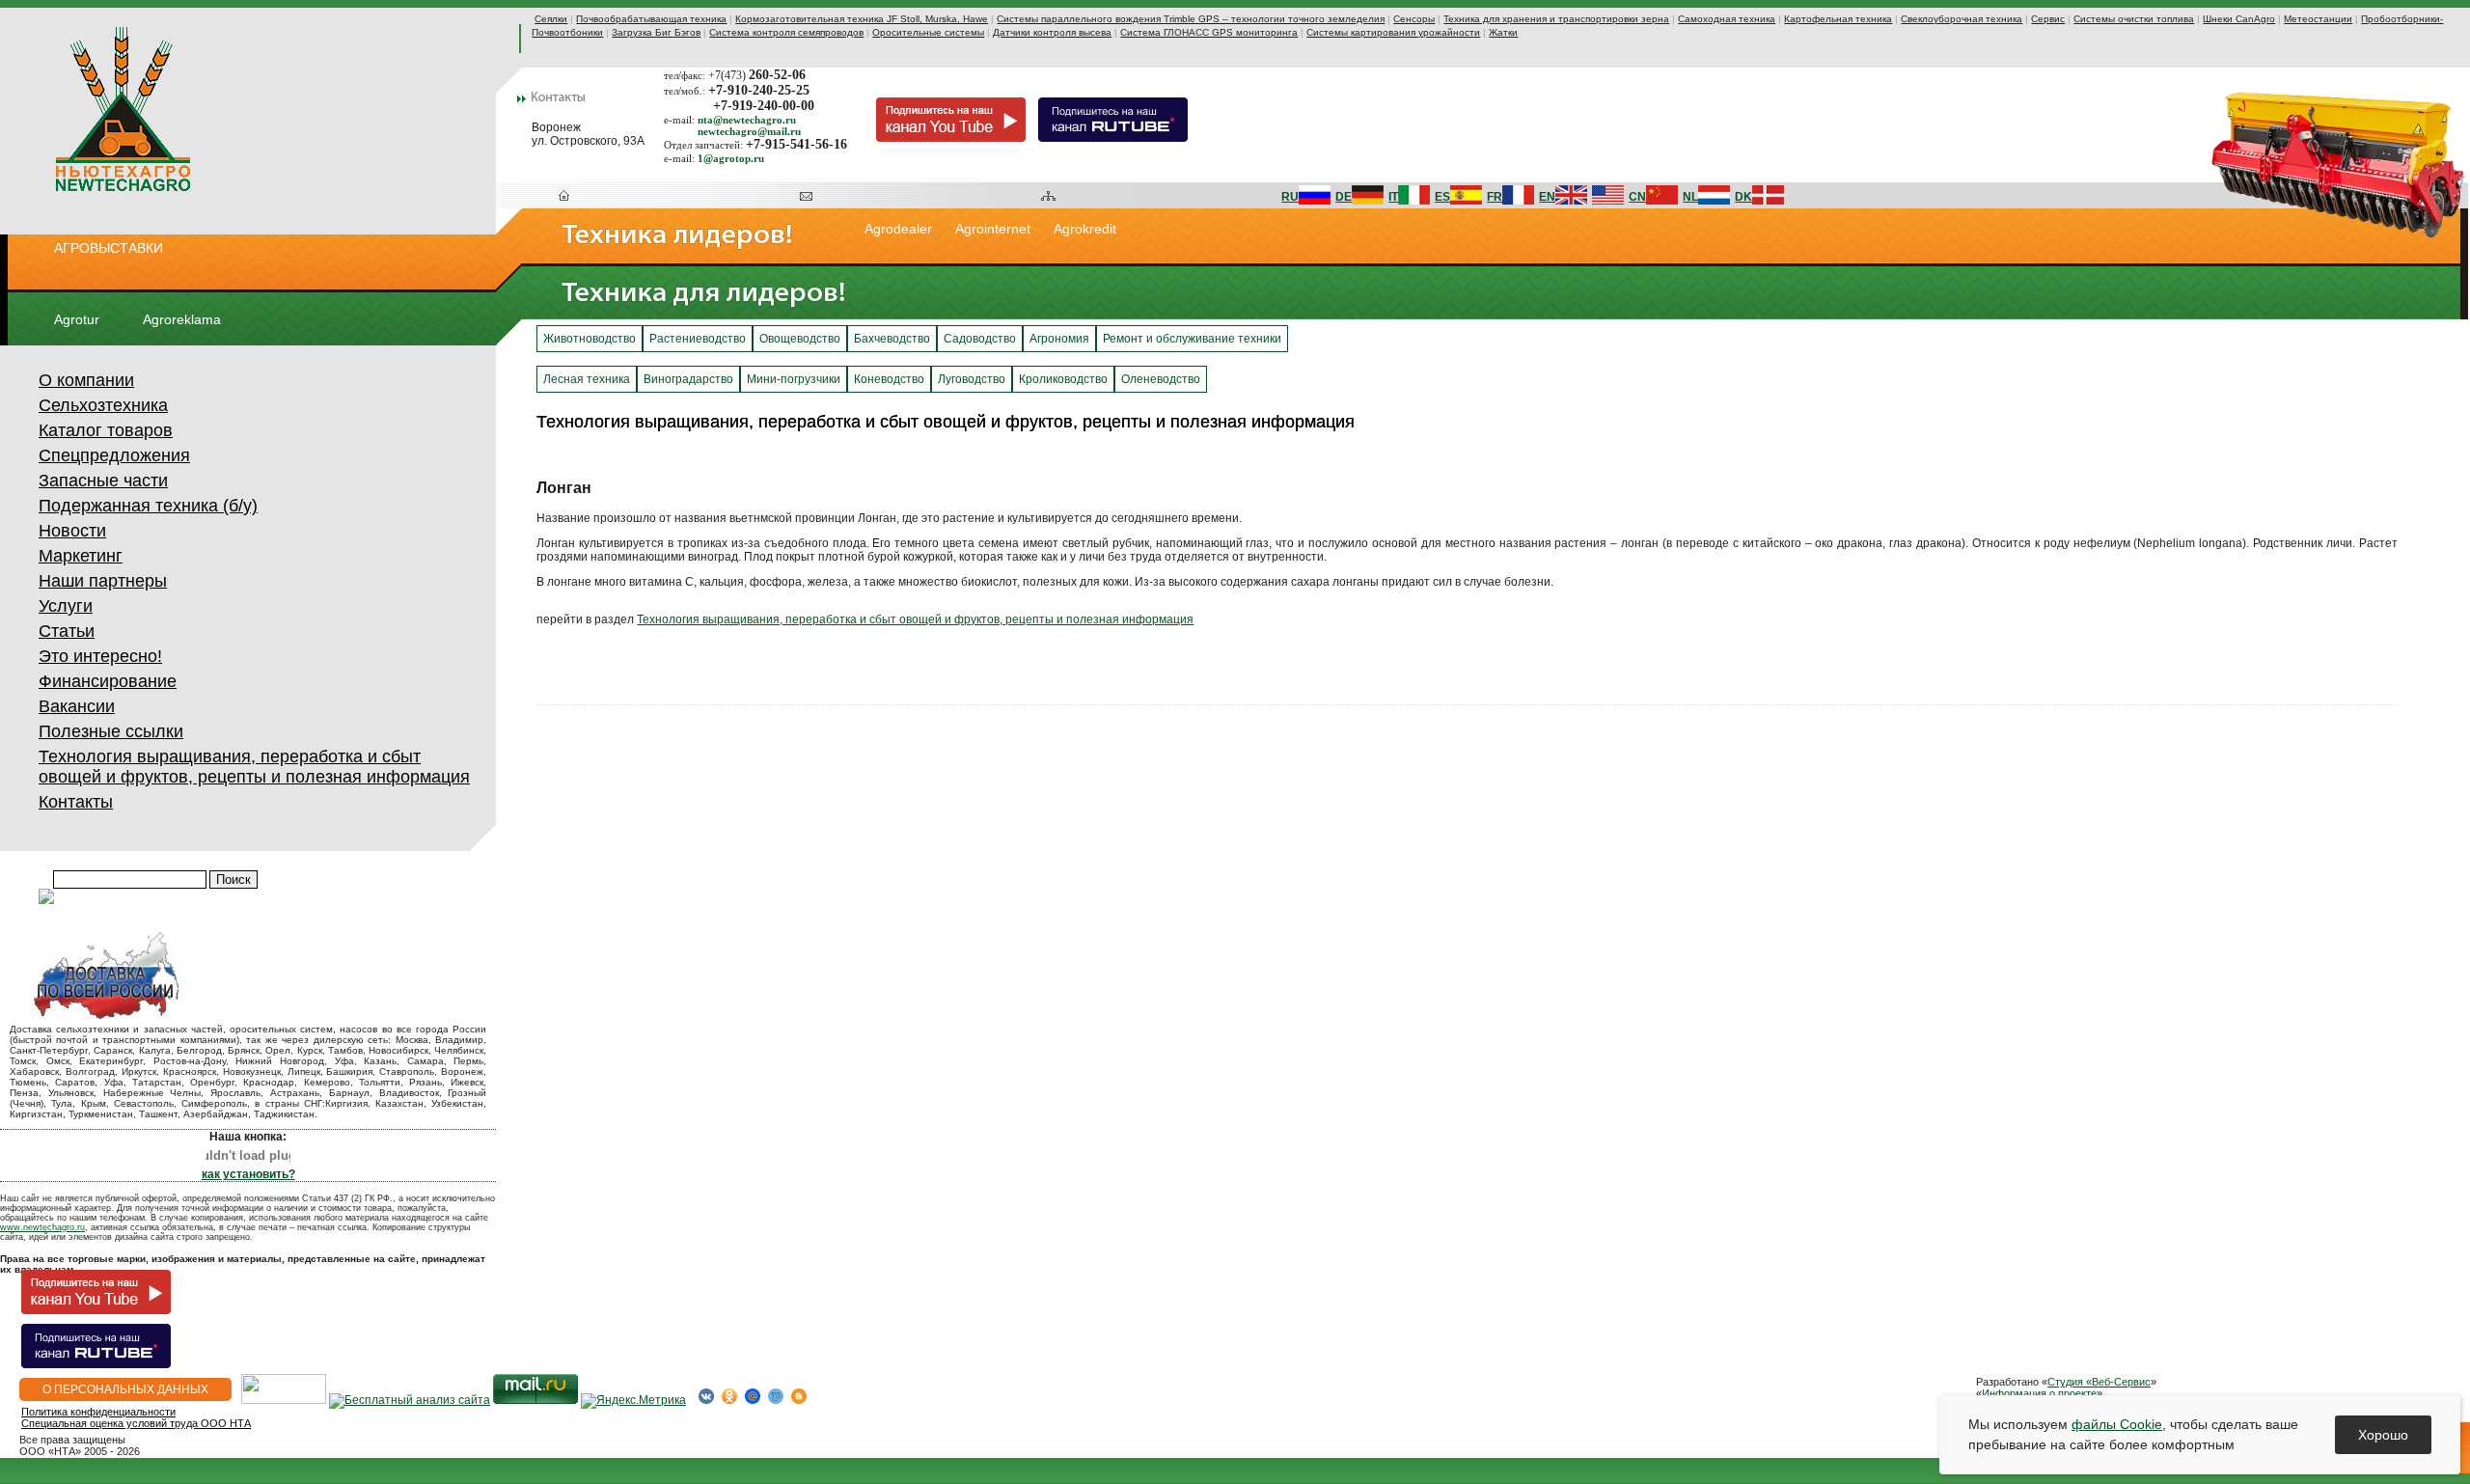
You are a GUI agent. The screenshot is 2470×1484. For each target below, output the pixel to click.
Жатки (1503, 32)
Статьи (67, 631)
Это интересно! (100, 656)
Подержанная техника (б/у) (148, 506)
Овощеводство (800, 339)
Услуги (66, 606)
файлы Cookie (2117, 1424)
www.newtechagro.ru (42, 1227)
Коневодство (889, 379)
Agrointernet (993, 229)
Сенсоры (1414, 19)
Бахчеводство (892, 339)
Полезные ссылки (111, 731)
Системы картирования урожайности (1393, 32)
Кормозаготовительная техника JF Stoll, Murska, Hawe (862, 19)
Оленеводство (1161, 379)
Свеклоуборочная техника (1962, 19)
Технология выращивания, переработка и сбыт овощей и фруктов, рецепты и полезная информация (254, 767)
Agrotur (77, 319)
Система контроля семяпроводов (786, 32)
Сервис (2048, 19)
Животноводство (590, 339)
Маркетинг (81, 556)
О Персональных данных (125, 1389)
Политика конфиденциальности (98, 1412)
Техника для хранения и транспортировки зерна (1556, 19)
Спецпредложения (114, 455)
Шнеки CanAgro (2239, 19)
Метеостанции (2318, 19)
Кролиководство (1063, 379)
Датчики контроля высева (1052, 32)
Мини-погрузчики (794, 379)
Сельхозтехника (103, 405)
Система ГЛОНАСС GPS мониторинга (1209, 32)
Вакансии (77, 706)
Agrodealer (898, 229)
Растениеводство (698, 339)
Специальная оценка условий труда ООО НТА (136, 1423)
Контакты (76, 802)
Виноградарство (688, 379)
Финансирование (108, 681)
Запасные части (103, 481)
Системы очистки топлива (2134, 19)
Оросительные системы (928, 32)
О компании (86, 380)
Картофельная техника (1838, 19)
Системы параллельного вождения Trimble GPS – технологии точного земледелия (1191, 19)
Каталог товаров (106, 430)
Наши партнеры (103, 581)
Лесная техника (587, 379)
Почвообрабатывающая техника (651, 19)
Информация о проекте (2039, 1393)
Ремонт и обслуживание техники (1192, 339)
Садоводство (980, 339)
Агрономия (1059, 339)
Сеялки (551, 19)
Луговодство (972, 379)
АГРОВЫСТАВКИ (109, 248)
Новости (72, 531)
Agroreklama (182, 319)
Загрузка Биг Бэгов (656, 32)
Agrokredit (1085, 229)
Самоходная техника (1727, 19)
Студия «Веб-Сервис (2099, 1382)
